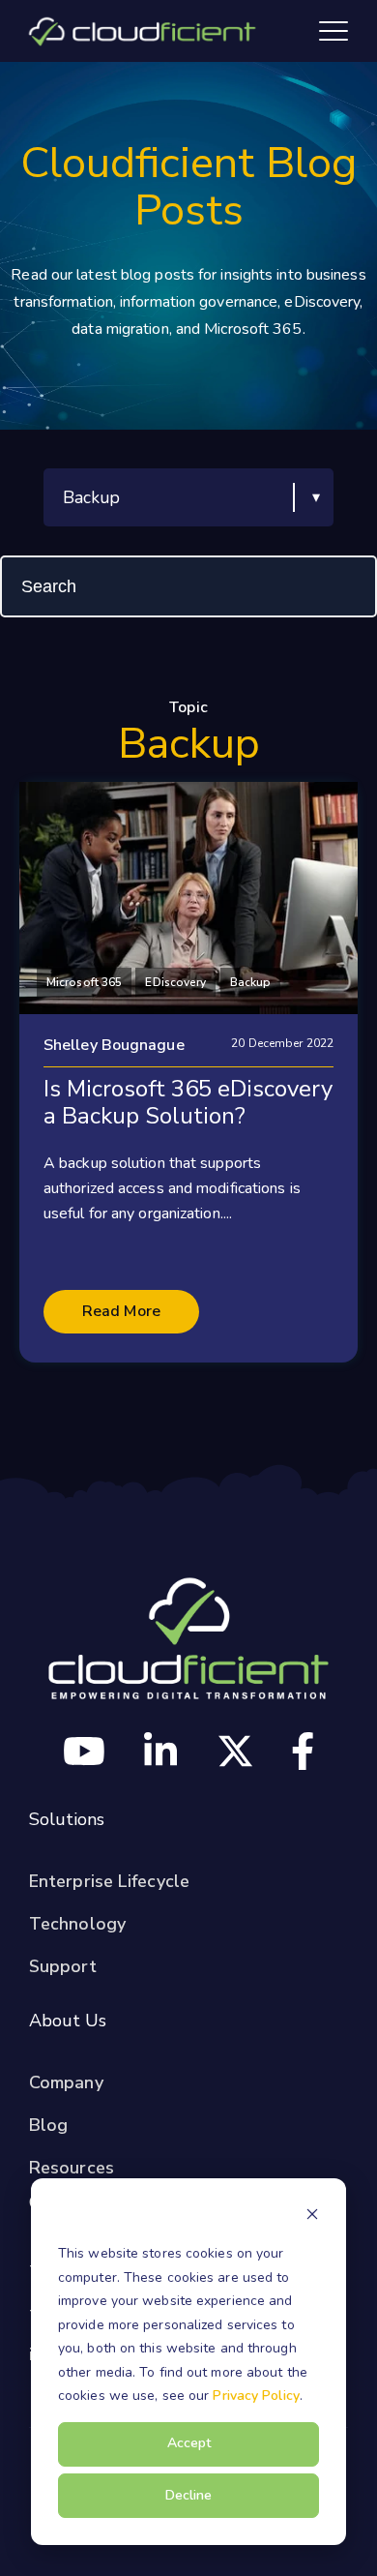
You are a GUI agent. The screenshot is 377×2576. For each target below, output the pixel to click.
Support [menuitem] (63, 1966)
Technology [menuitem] (77, 1924)
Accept (189, 2443)
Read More (121, 1311)
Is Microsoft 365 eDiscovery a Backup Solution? (188, 1102)
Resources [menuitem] (72, 2168)
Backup (251, 982)
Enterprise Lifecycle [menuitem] (109, 1881)
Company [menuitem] (66, 2082)
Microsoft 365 (84, 982)
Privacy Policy (256, 2396)
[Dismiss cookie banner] (312, 2217)
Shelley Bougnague (114, 1045)
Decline (188, 2495)
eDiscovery (175, 982)
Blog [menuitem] (48, 2125)
